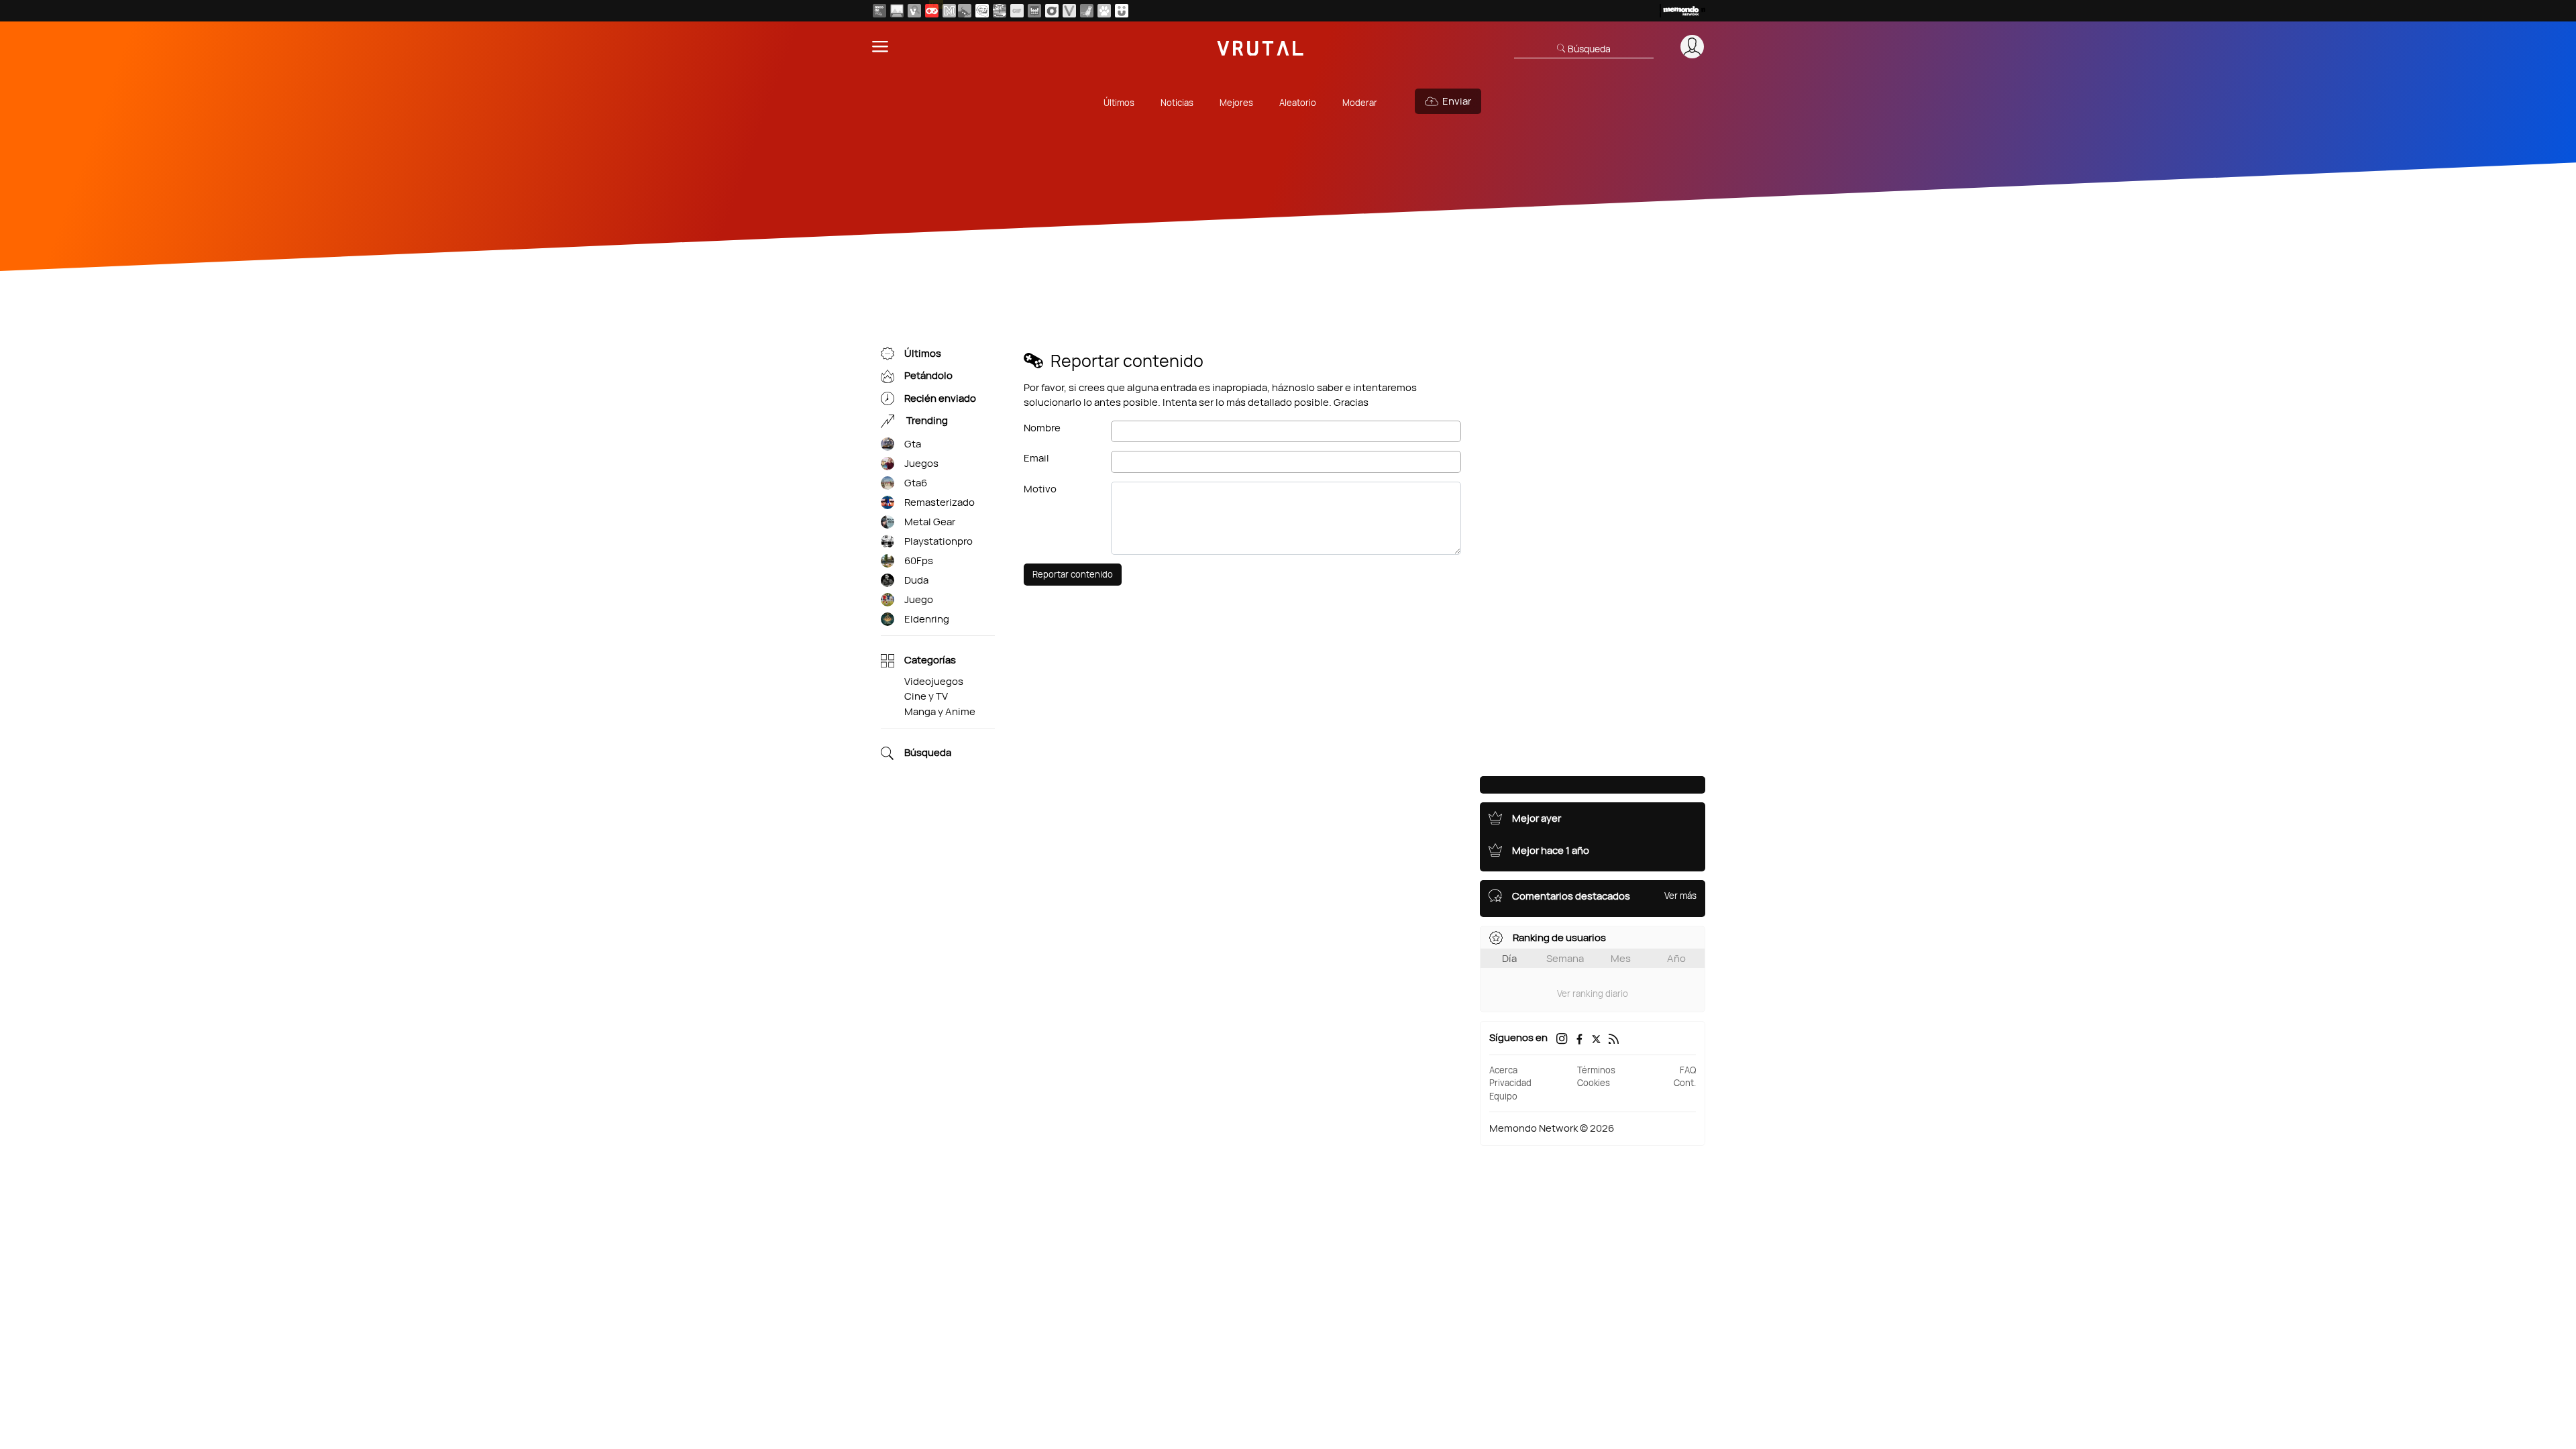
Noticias (1177, 103)
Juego (919, 599)
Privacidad (1510, 1083)
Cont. (1685, 1083)
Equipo (1503, 1096)
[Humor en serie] (1122, 11)
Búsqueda (928, 753)
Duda (916, 580)
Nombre (1042, 428)
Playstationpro (938, 541)
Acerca (1503, 1070)
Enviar (1457, 101)
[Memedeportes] (949, 11)
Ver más (1680, 896)
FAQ (1688, 1070)
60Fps (919, 560)
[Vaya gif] (1017, 11)
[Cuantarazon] (897, 11)
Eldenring (927, 619)
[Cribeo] (1052, 11)
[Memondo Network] (1682, 11)
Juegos (921, 463)
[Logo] (1260, 47)
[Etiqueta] (888, 444)
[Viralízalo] (1069, 11)
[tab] (1509, 958)
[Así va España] (965, 11)
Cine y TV (926, 696)
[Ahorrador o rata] (1087, 11)
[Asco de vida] (879, 11)
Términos (1596, 1070)
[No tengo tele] (1000, 11)
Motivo (1040, 489)
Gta (913, 444)
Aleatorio (1298, 103)
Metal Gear (930, 522)
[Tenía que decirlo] (1034, 11)
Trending (926, 421)
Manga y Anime (940, 711)
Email (1036, 458)
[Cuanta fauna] (1104, 11)
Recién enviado (940, 398)
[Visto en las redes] (914, 11)
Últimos (1119, 103)
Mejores (1236, 103)
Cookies (1594, 1083)
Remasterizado (940, 502)
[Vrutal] (932, 11)
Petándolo (928, 376)
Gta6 (916, 483)
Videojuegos (934, 681)
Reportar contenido (1073, 574)
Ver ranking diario (1593, 994)
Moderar (1360, 103)
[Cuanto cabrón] (982, 11)
